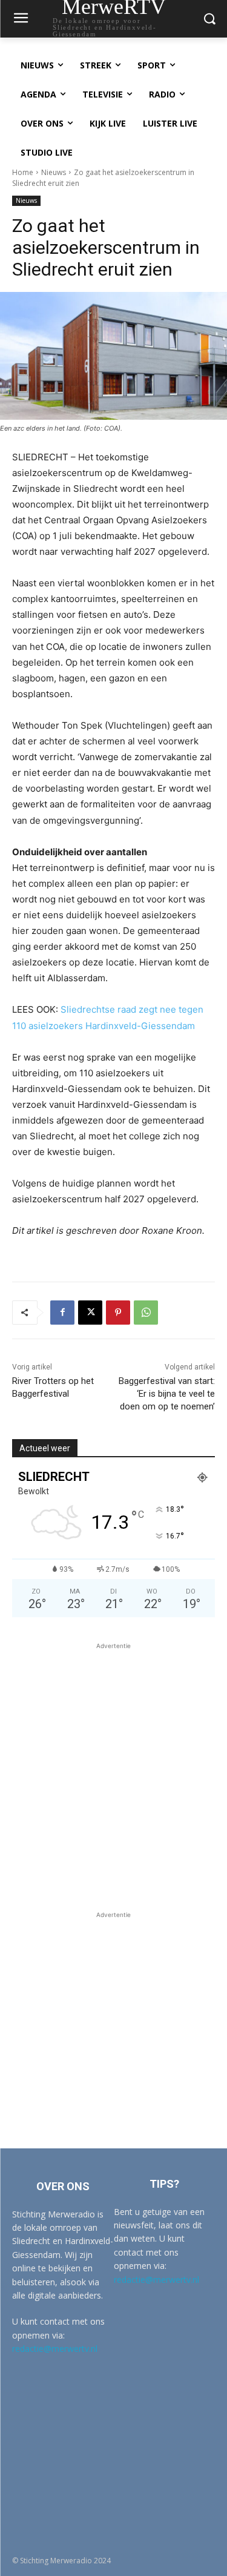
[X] (90, 1313)
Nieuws (54, 172)
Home (23, 172)
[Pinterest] (118, 1313)
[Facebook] (62, 1313)
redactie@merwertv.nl (55, 2349)
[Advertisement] (113, 1766)
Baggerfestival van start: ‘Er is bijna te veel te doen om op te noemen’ (167, 1394)
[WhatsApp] (146, 1313)
